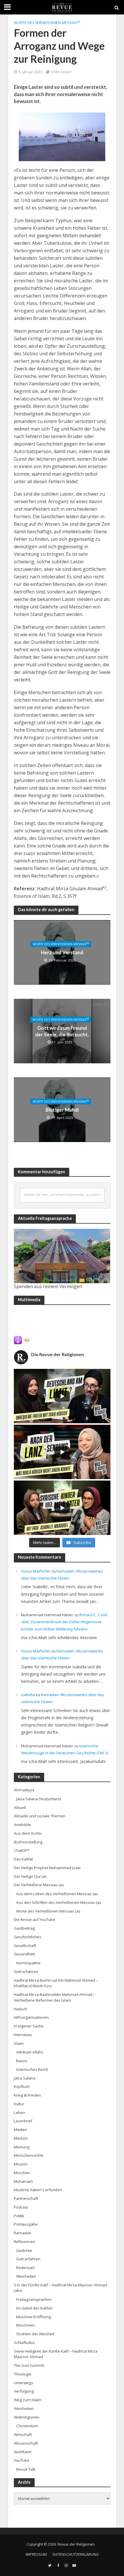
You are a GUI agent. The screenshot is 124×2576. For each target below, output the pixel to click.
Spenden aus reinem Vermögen (48, 1286)
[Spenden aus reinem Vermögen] (62, 1256)
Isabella (28, 1695)
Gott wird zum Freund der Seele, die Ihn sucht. (62, 1031)
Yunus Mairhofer (36, 1571)
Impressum (36, 2554)
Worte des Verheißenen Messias (47, 23)
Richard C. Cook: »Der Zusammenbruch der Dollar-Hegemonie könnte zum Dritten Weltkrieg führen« (64, 1622)
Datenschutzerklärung (76, 2554)
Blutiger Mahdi (62, 1110)
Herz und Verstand (62, 952)
